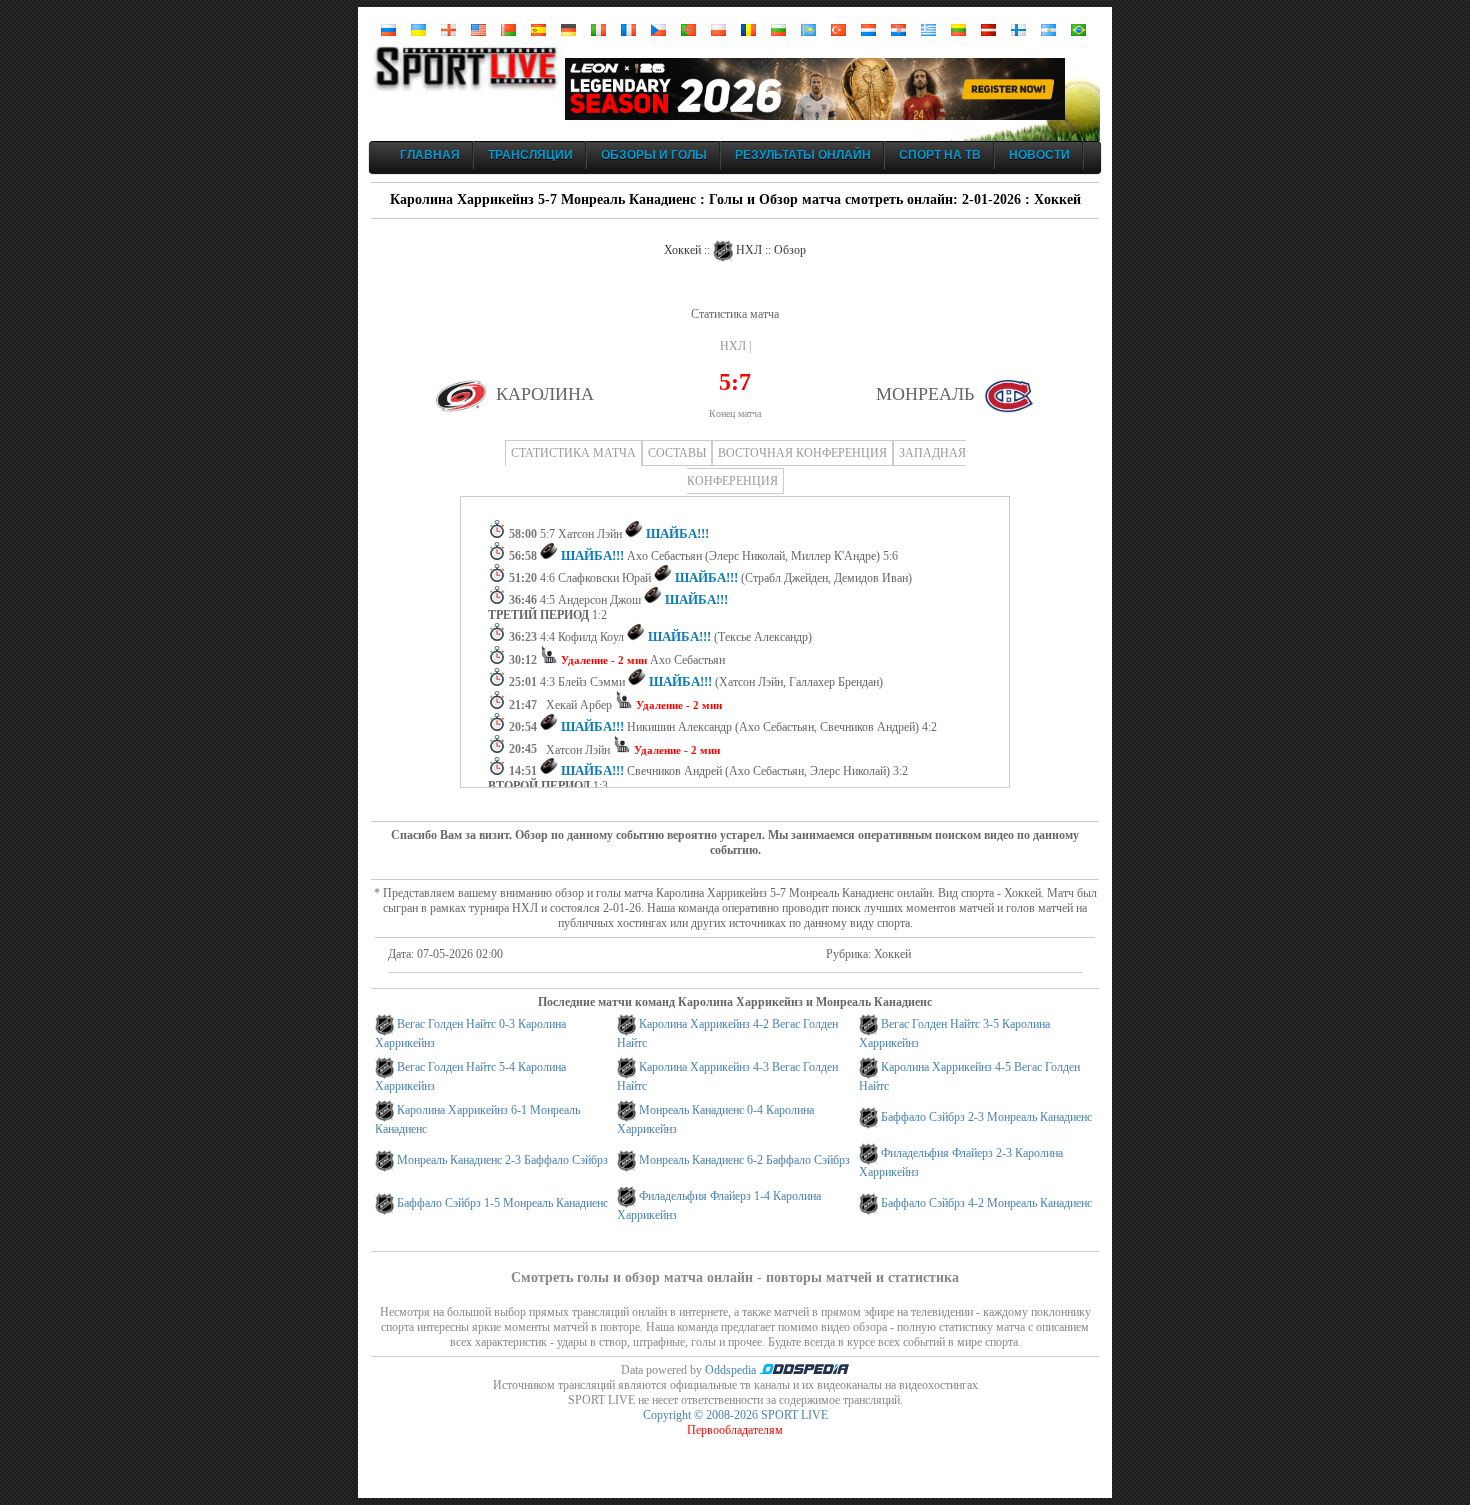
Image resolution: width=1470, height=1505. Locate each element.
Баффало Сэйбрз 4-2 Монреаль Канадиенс (986, 1203)
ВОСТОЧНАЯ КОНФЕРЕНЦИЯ (802, 453)
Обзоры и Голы (654, 155)
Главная (430, 155)
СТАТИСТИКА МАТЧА (573, 453)
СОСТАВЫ (677, 453)
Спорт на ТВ (940, 155)
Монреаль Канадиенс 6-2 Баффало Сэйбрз (744, 1160)
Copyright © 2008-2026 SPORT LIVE (735, 1415)
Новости (1039, 155)
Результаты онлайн (803, 155)
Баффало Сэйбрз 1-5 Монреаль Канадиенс (502, 1203)
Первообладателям (735, 1430)
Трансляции (530, 155)
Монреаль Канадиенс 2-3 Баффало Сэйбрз (502, 1160)
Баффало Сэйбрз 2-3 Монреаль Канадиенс (986, 1117)
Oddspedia (732, 1370)
